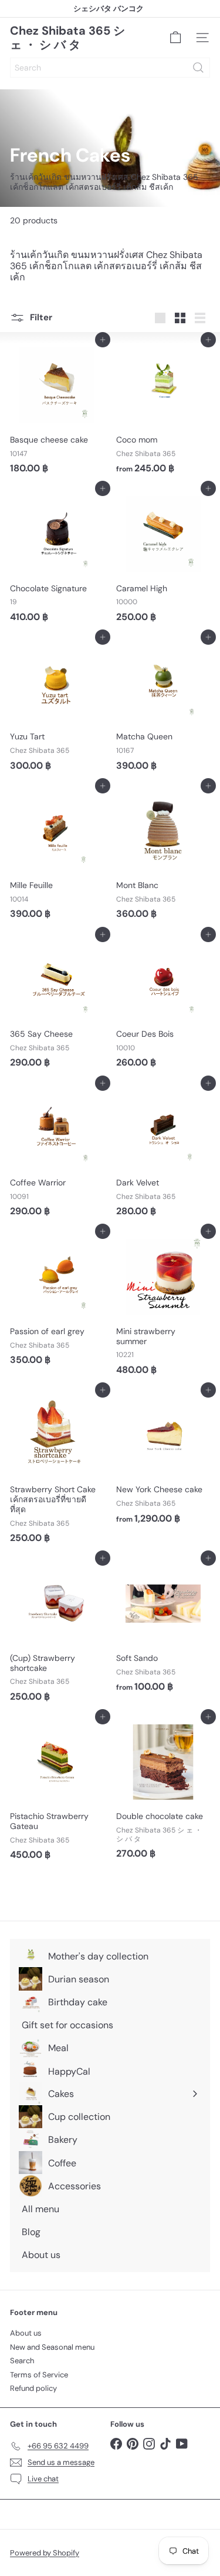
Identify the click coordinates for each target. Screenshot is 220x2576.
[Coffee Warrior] (57, 1153)
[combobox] (110, 68)
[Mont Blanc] (163, 855)
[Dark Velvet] (163, 1153)
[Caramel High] (163, 558)
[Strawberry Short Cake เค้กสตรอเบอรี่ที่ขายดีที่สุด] (57, 1469)
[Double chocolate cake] (163, 1791)
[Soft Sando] (163, 1628)
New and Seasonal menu (52, 2347)
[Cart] (175, 38)
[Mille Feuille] (57, 855)
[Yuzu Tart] (57, 707)
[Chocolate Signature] (57, 558)
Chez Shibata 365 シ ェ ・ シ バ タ (67, 38)
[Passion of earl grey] (57, 1301)
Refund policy (33, 2388)
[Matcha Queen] (163, 707)
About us (26, 2333)
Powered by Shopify (45, 2553)
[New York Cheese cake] (163, 1460)
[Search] (198, 68)
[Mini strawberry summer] (163, 1306)
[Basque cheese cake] (57, 409)
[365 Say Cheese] (57, 1004)
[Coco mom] (163, 409)
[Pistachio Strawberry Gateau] (57, 1791)
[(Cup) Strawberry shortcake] (57, 1633)
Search (22, 2361)
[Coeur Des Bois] (163, 1004)
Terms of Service (39, 2375)
